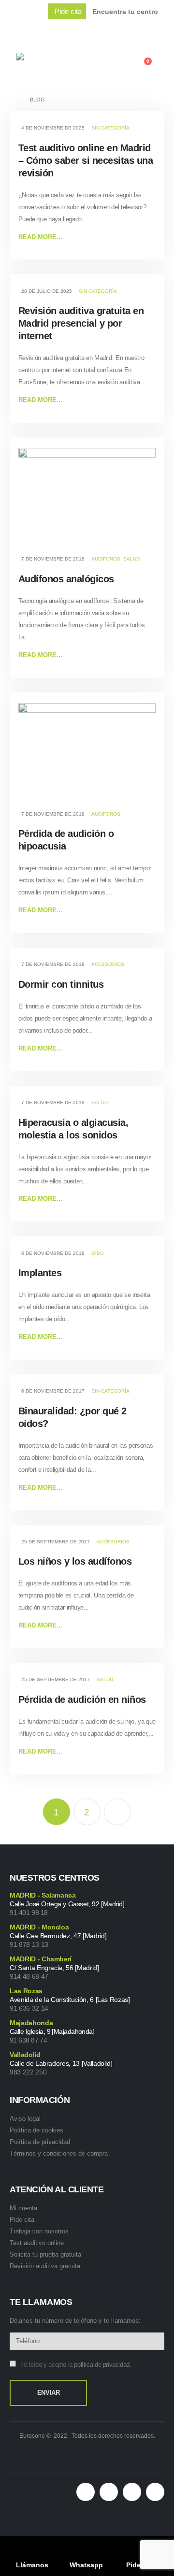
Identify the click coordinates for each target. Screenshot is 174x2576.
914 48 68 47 (29, 1976)
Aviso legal (25, 2119)
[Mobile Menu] (13, 63)
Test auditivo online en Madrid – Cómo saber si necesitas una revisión (86, 160)
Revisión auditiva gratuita (45, 2266)
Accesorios (108, 964)
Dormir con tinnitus (61, 984)
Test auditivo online (37, 2243)
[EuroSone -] (59, 63)
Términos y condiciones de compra (59, 2153)
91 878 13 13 (29, 1944)
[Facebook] (99, 27)
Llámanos (32, 2565)
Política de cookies (36, 2130)
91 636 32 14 (29, 2008)
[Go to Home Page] (13, 100)
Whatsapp (86, 2565)
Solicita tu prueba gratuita (45, 2254)
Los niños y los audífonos (75, 1561)
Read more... (40, 237)
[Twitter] (119, 27)
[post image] (87, 499)
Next (117, 1812)
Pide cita (22, 2220)
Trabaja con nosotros (39, 2231)
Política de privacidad (40, 2142)
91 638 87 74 (28, 2040)
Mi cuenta (23, 2208)
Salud (131, 559)
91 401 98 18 (29, 1913)
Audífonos (106, 559)
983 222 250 (28, 2072)
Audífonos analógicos (66, 579)
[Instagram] (160, 27)
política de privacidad (101, 2365)
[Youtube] (140, 27)
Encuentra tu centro (125, 12)
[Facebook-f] (109, 2492)
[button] (67, 11)
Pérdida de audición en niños (82, 1699)
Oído (98, 1253)
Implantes (40, 1273)
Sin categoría (110, 128)
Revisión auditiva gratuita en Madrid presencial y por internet (81, 323)
